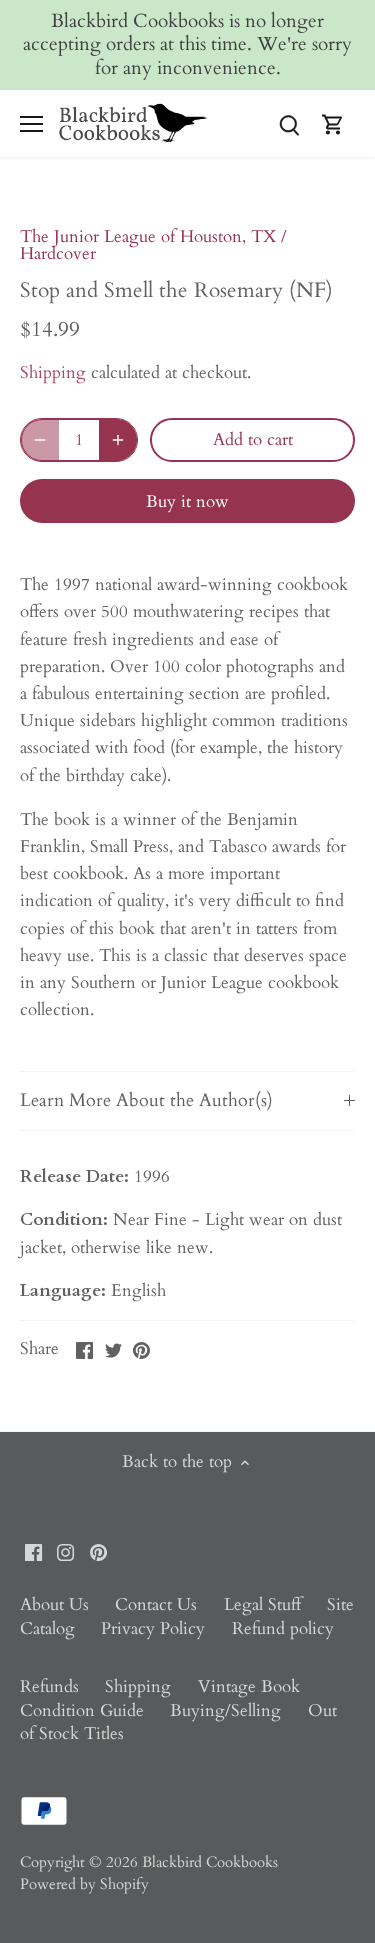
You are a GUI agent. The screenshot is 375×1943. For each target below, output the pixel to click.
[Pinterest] (98, 1552)
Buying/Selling (225, 1710)
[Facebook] (33, 1552)
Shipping (53, 372)
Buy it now (187, 501)
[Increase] (118, 440)
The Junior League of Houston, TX (148, 236)
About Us (54, 1604)
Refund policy (283, 1628)
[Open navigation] (31, 124)
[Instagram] (65, 1552)
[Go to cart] (333, 123)
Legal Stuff (262, 1604)
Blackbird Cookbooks (210, 1862)
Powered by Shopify (84, 1884)
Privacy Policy (153, 1628)
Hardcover (58, 253)
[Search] (289, 123)
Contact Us (156, 1604)
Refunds (49, 1686)
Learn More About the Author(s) (146, 1100)
